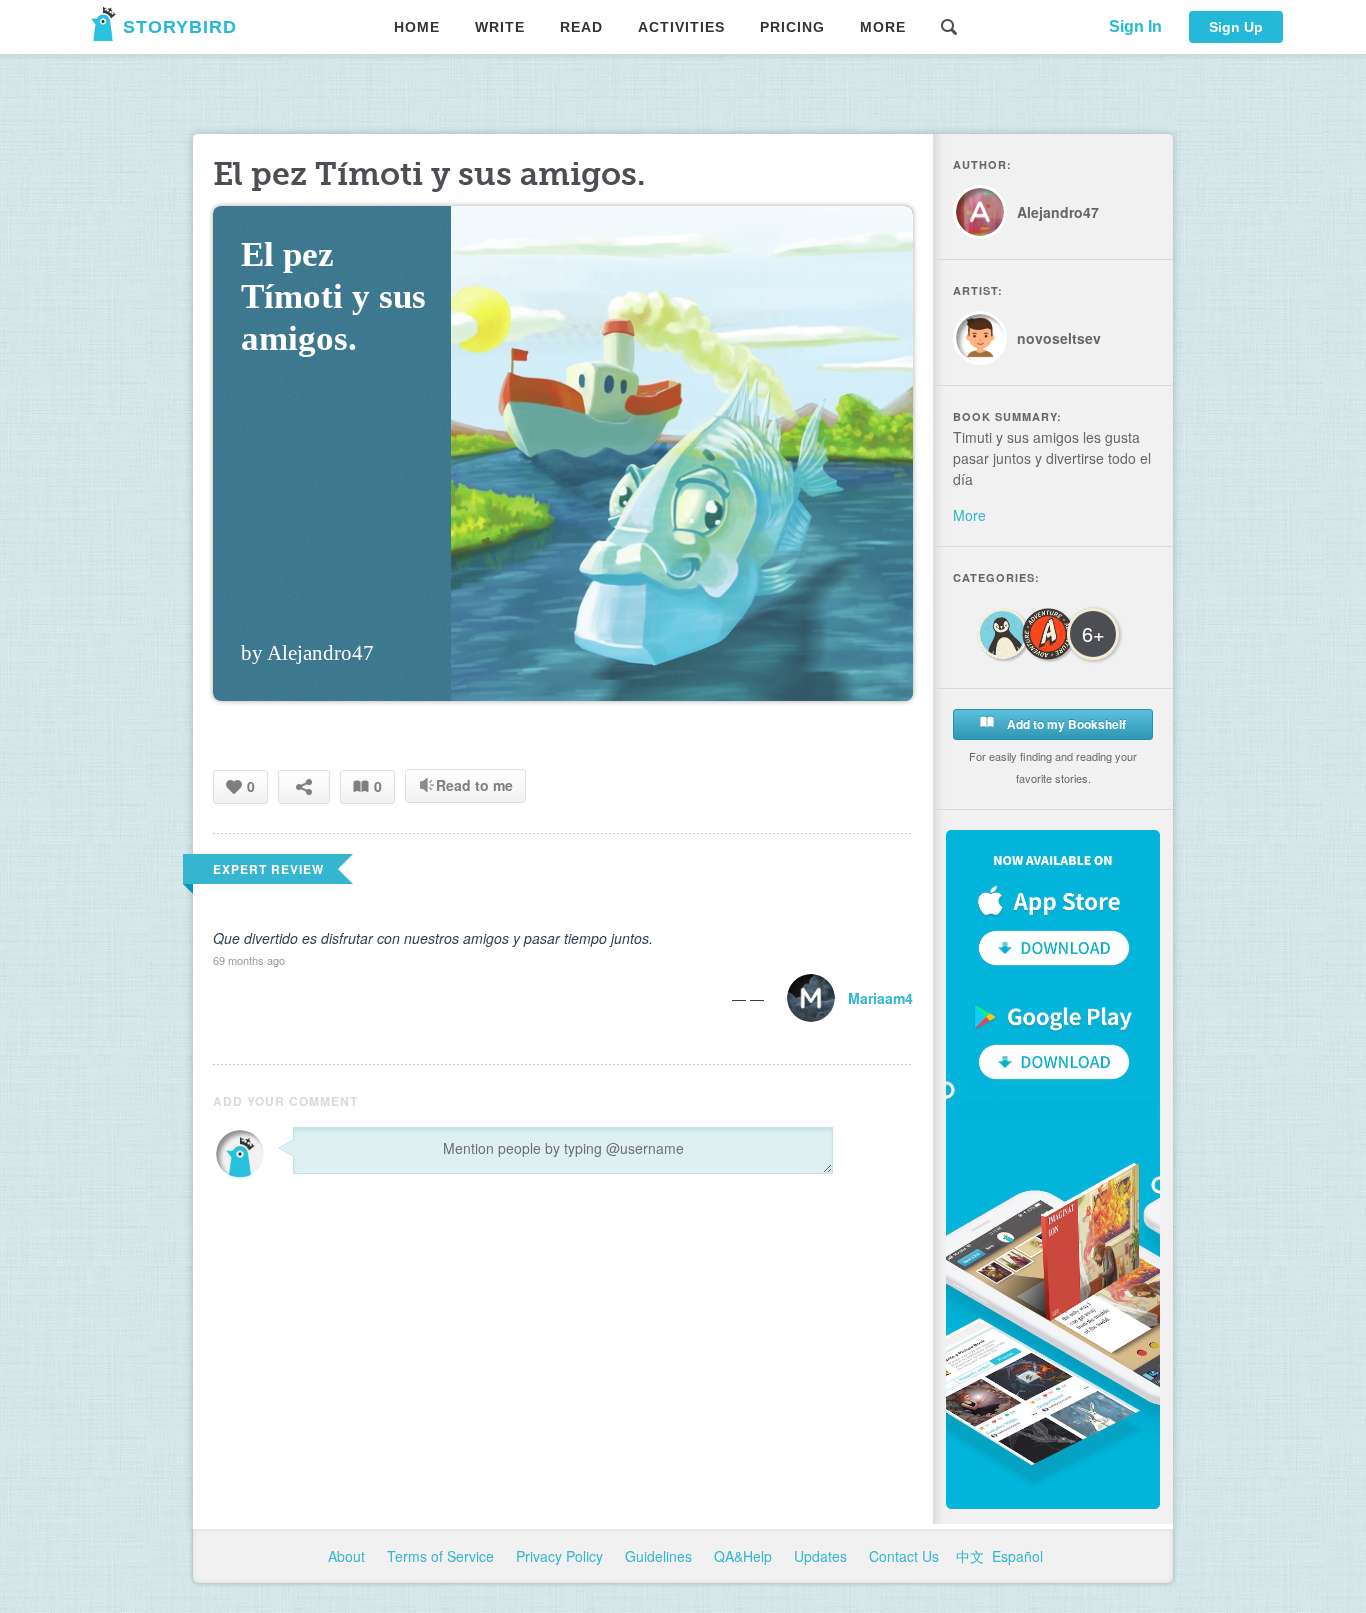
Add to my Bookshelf (1065, 724)
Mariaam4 (880, 998)
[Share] (304, 786)
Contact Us (906, 1556)
